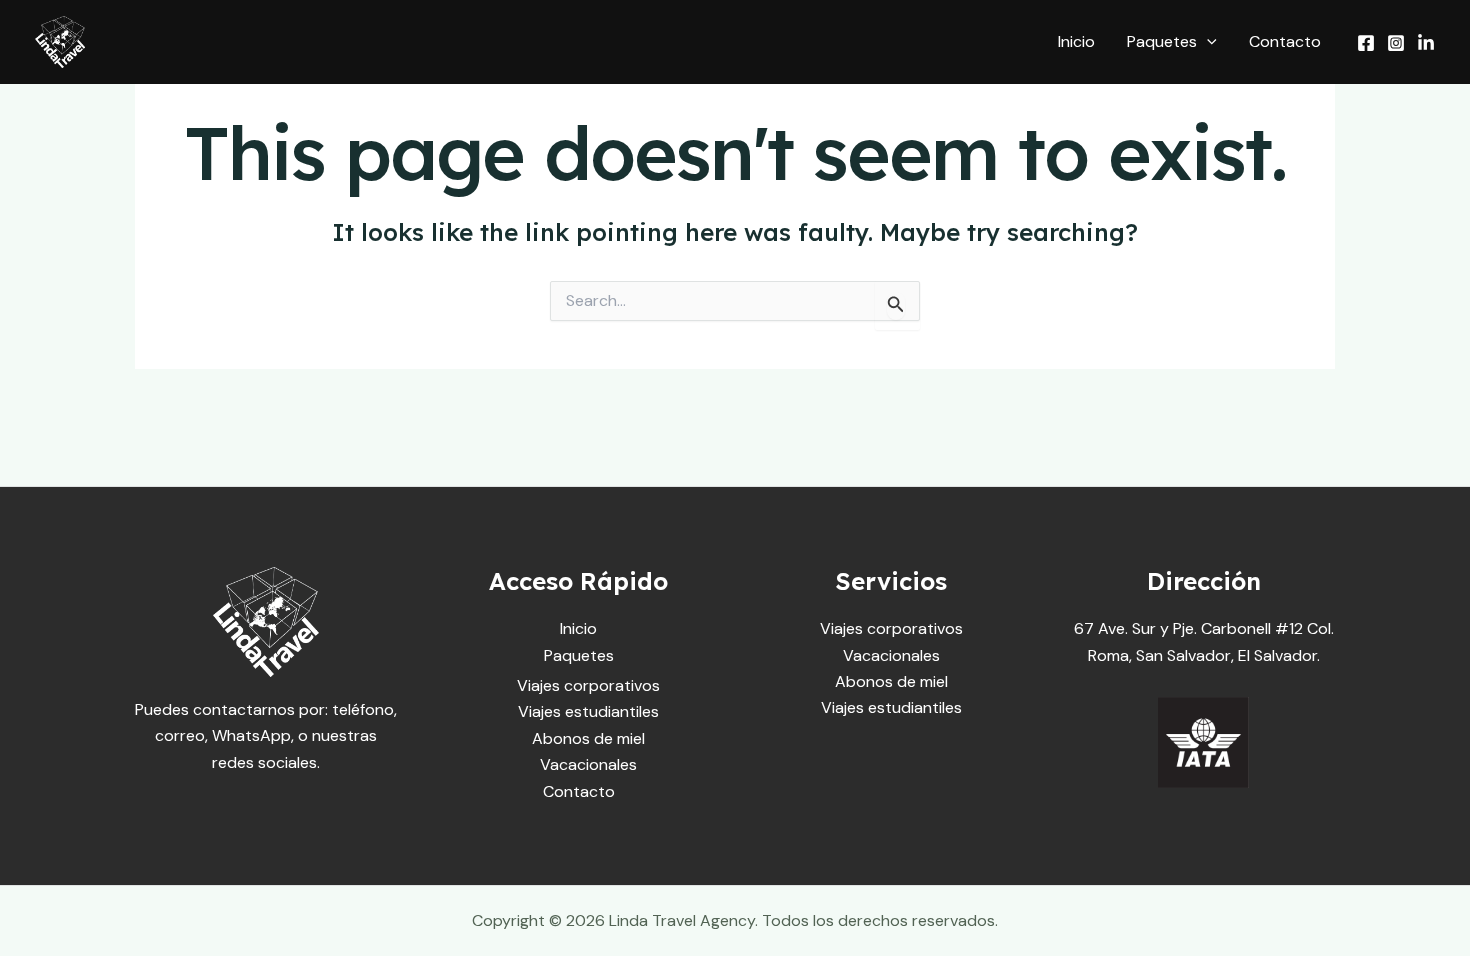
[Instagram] (1396, 43)
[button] (1207, 42)
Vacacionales (588, 764)
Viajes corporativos (588, 685)
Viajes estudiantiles (588, 711)
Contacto (1285, 41)
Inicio (1076, 41)
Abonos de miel (588, 738)
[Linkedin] (1426, 43)
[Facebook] (1366, 43)
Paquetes (1162, 41)
